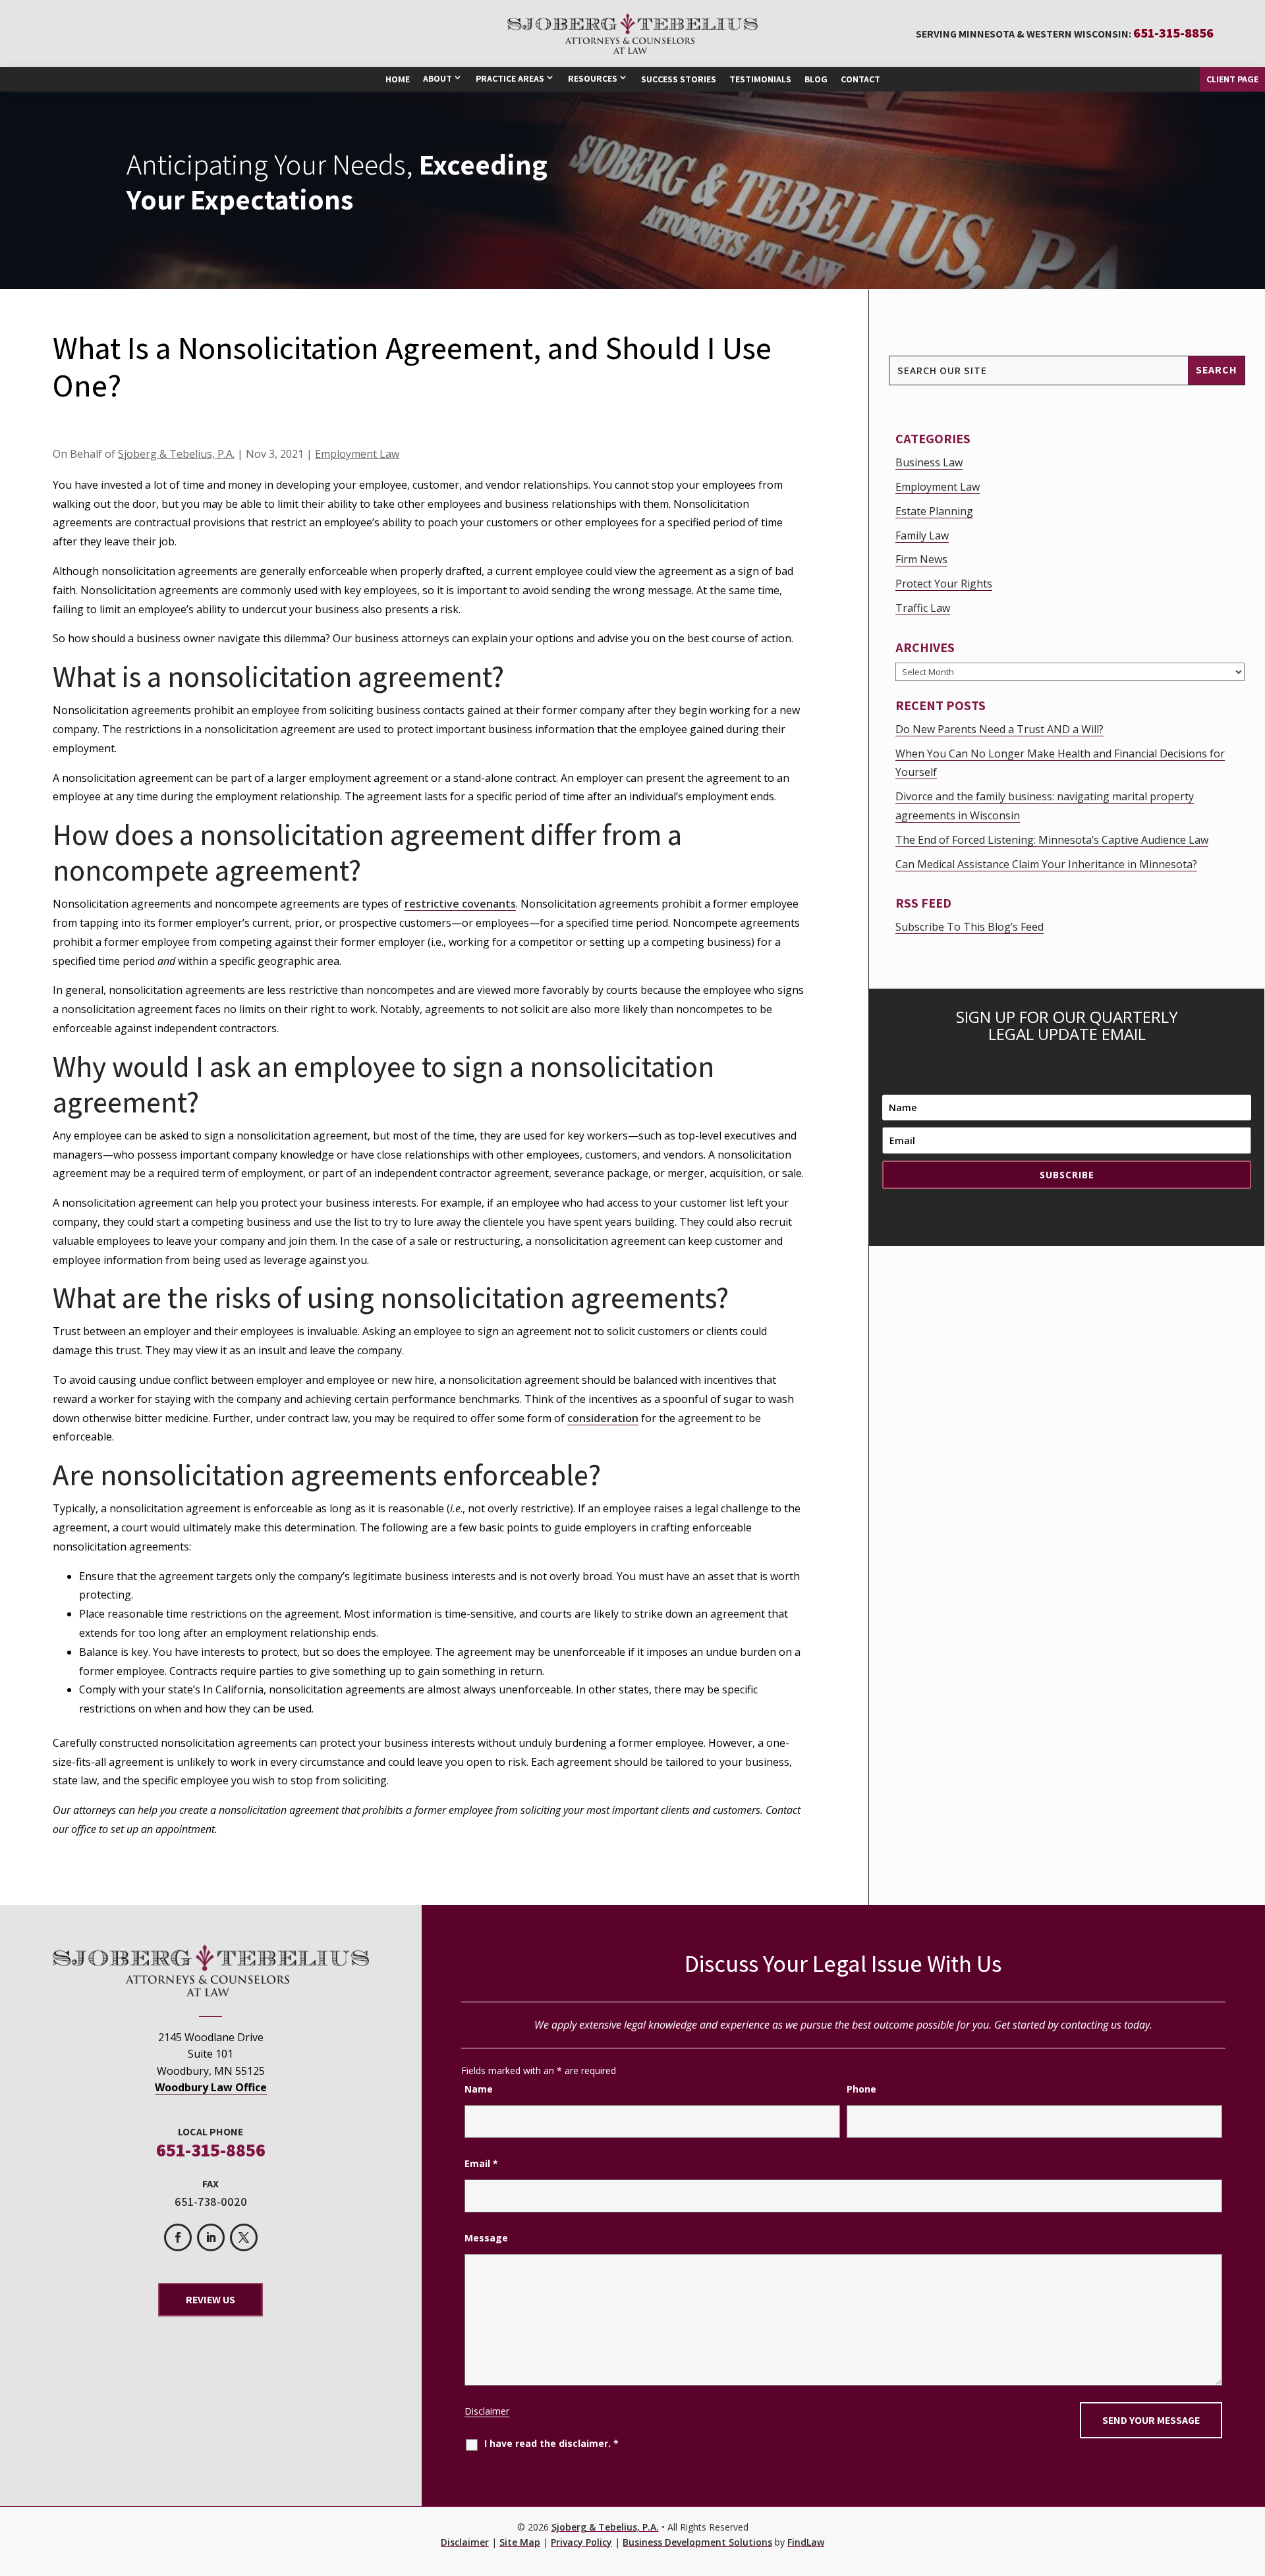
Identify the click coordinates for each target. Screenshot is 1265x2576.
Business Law (929, 462)
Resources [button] (593, 78)
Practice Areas (510, 78)
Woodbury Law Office (211, 2087)
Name (479, 2089)
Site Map (520, 2542)
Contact (860, 79)
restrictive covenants (460, 904)
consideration (603, 1418)
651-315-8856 (1173, 33)
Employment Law (357, 454)
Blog (816, 79)
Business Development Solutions (697, 2542)
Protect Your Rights (944, 584)
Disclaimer (487, 2411)
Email (481, 2163)
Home (398, 79)
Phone (861, 2089)
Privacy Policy (581, 2542)
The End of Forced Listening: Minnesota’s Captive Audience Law (1052, 840)
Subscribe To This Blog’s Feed (970, 927)
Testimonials (760, 79)
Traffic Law (923, 608)
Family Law (922, 535)
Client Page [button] (1232, 79)
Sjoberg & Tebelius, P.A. (176, 454)
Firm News (921, 559)
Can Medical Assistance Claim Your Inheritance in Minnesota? (1046, 864)
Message (486, 2238)
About (437, 78)
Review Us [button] (211, 2300)
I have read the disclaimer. (551, 2443)
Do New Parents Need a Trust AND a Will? (999, 729)
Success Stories (679, 79)
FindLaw (806, 2542)
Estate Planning (934, 511)
